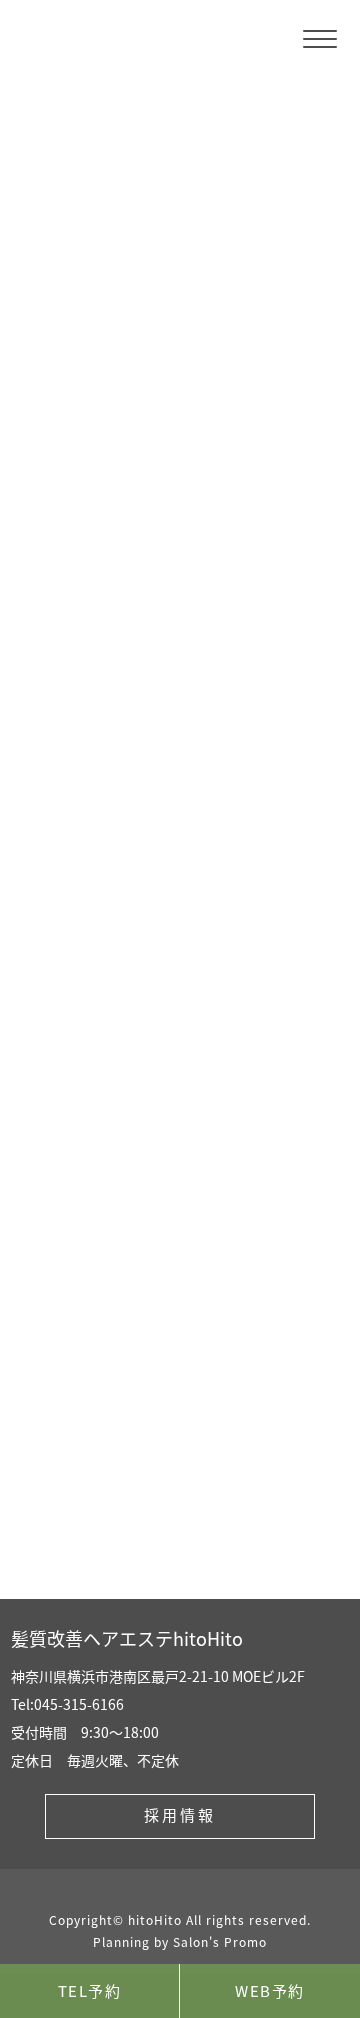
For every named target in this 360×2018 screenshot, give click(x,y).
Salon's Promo (220, 1941)
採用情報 (180, 1814)
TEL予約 (90, 1990)
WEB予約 (270, 1990)
